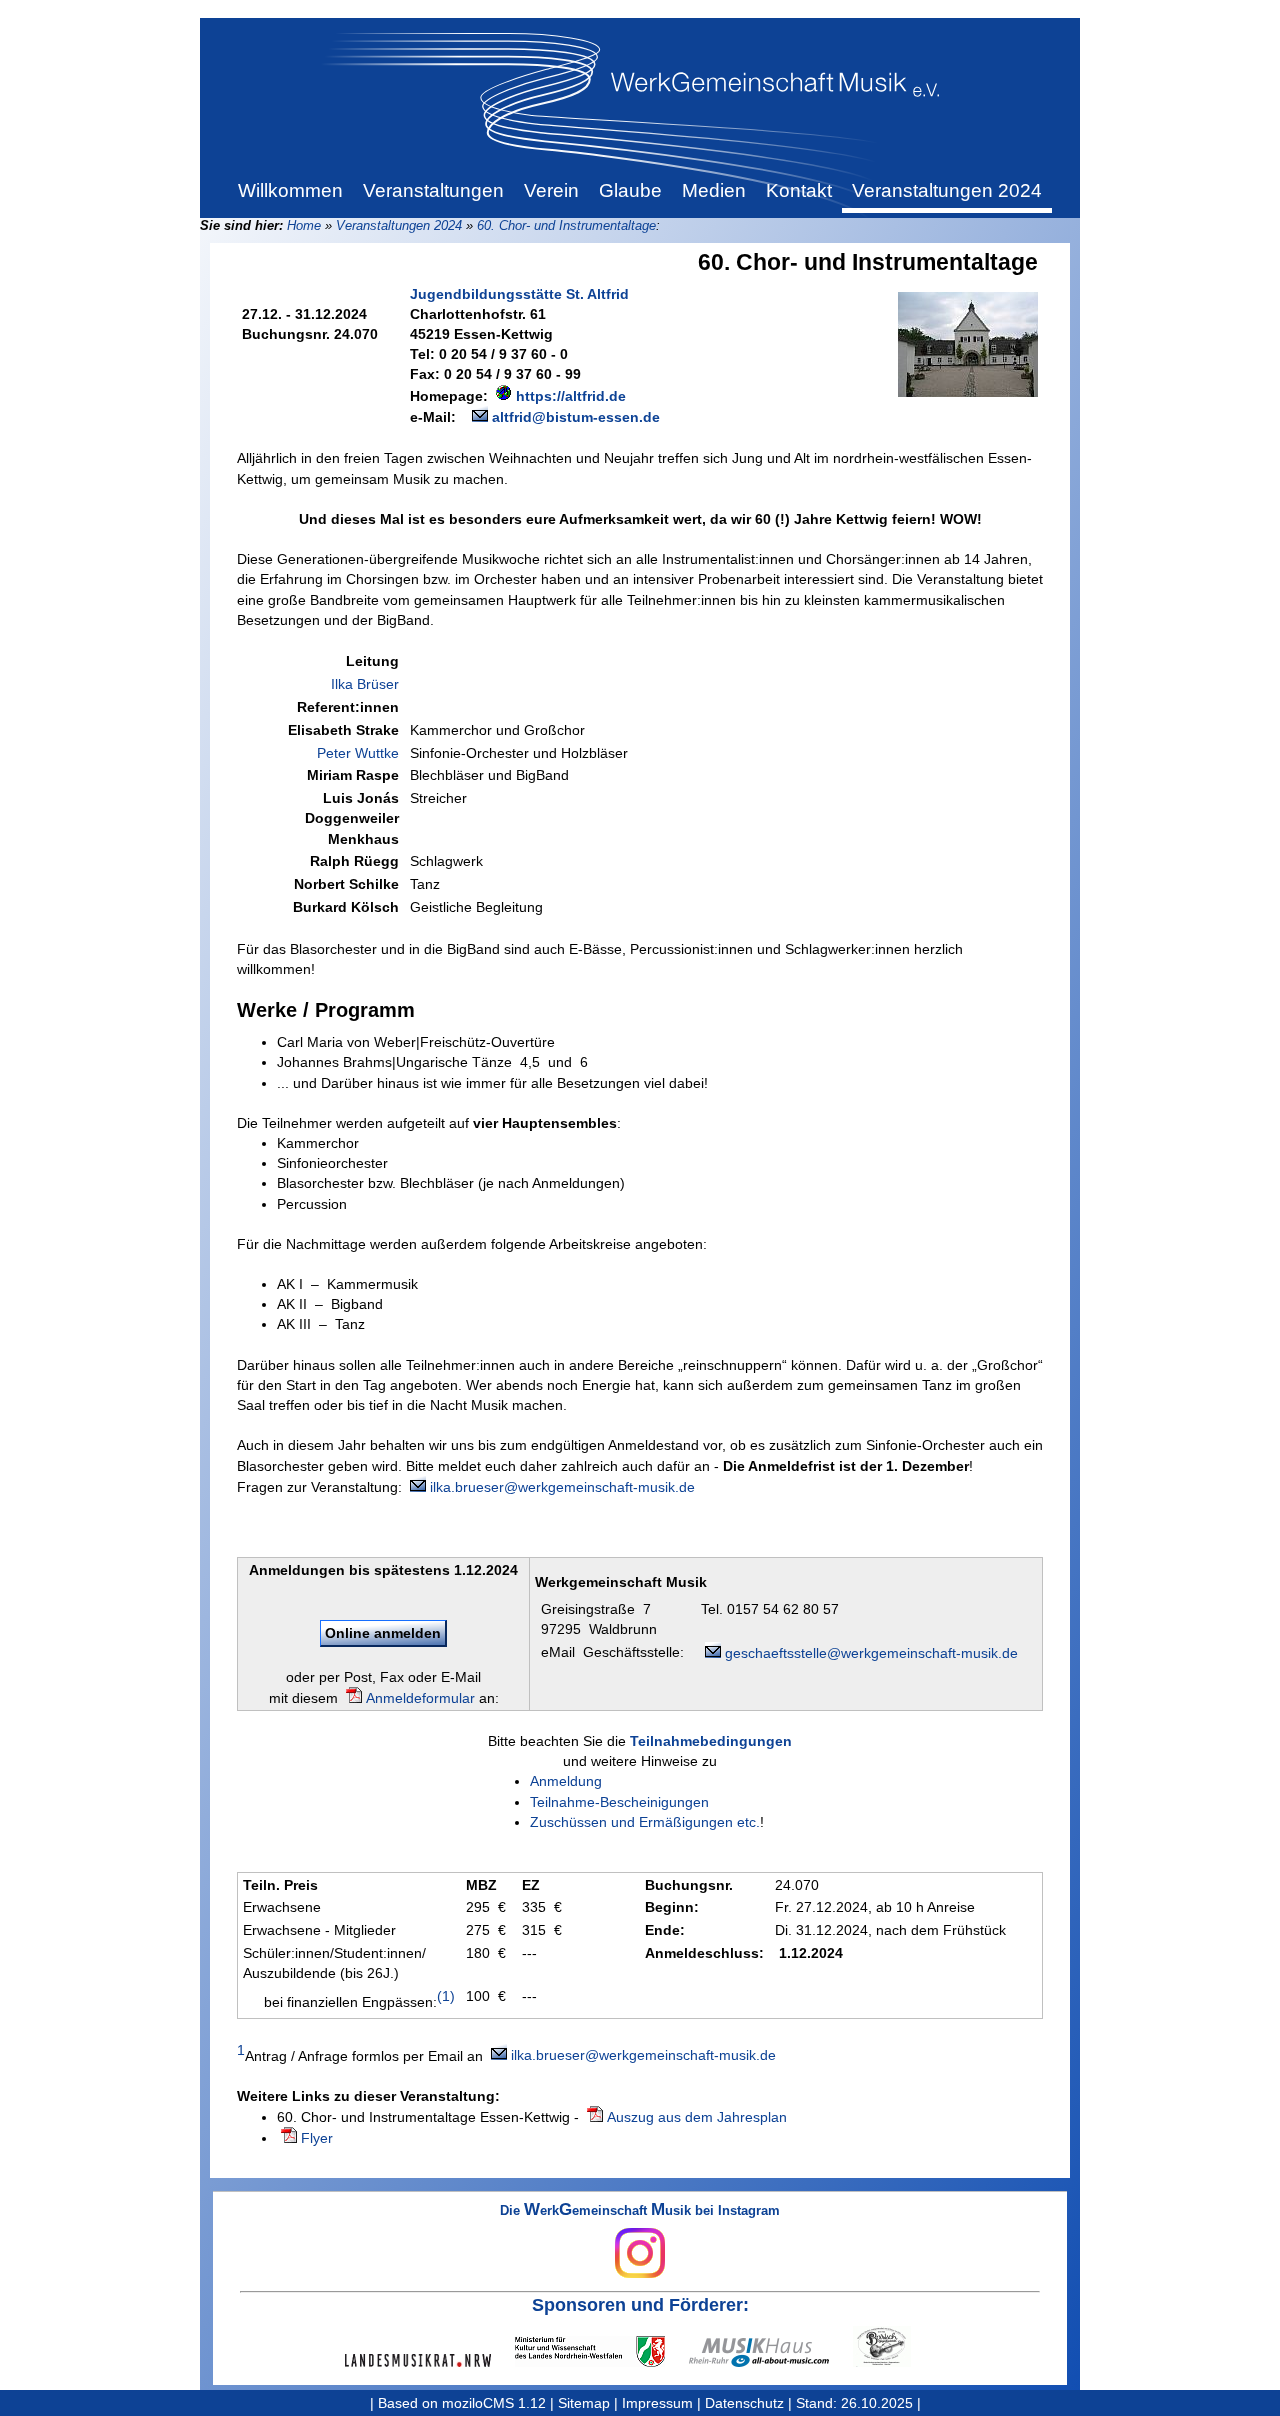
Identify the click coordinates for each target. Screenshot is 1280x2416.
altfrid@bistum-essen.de (576, 417)
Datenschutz (744, 2403)
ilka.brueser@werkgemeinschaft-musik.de (562, 1487)
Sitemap (584, 2403)
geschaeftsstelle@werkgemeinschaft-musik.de (871, 1653)
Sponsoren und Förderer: (640, 2305)
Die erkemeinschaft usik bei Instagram (640, 2211)
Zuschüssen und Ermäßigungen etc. (645, 1822)
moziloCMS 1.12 (494, 2403)
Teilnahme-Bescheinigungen (619, 1802)
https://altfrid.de (571, 396)
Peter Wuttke (358, 753)
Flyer (317, 2138)
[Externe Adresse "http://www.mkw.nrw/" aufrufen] (602, 2351)
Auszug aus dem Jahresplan (697, 2117)
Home (304, 225)
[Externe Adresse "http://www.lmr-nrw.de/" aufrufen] (430, 2360)
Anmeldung (566, 1781)
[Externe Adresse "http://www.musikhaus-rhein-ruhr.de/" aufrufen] (771, 2352)
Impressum (657, 2403)
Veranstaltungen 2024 (399, 225)
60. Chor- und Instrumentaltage (566, 225)
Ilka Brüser (365, 684)
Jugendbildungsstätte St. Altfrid (519, 294)
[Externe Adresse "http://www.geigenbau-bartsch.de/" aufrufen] (894, 2346)
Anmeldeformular (420, 1698)
